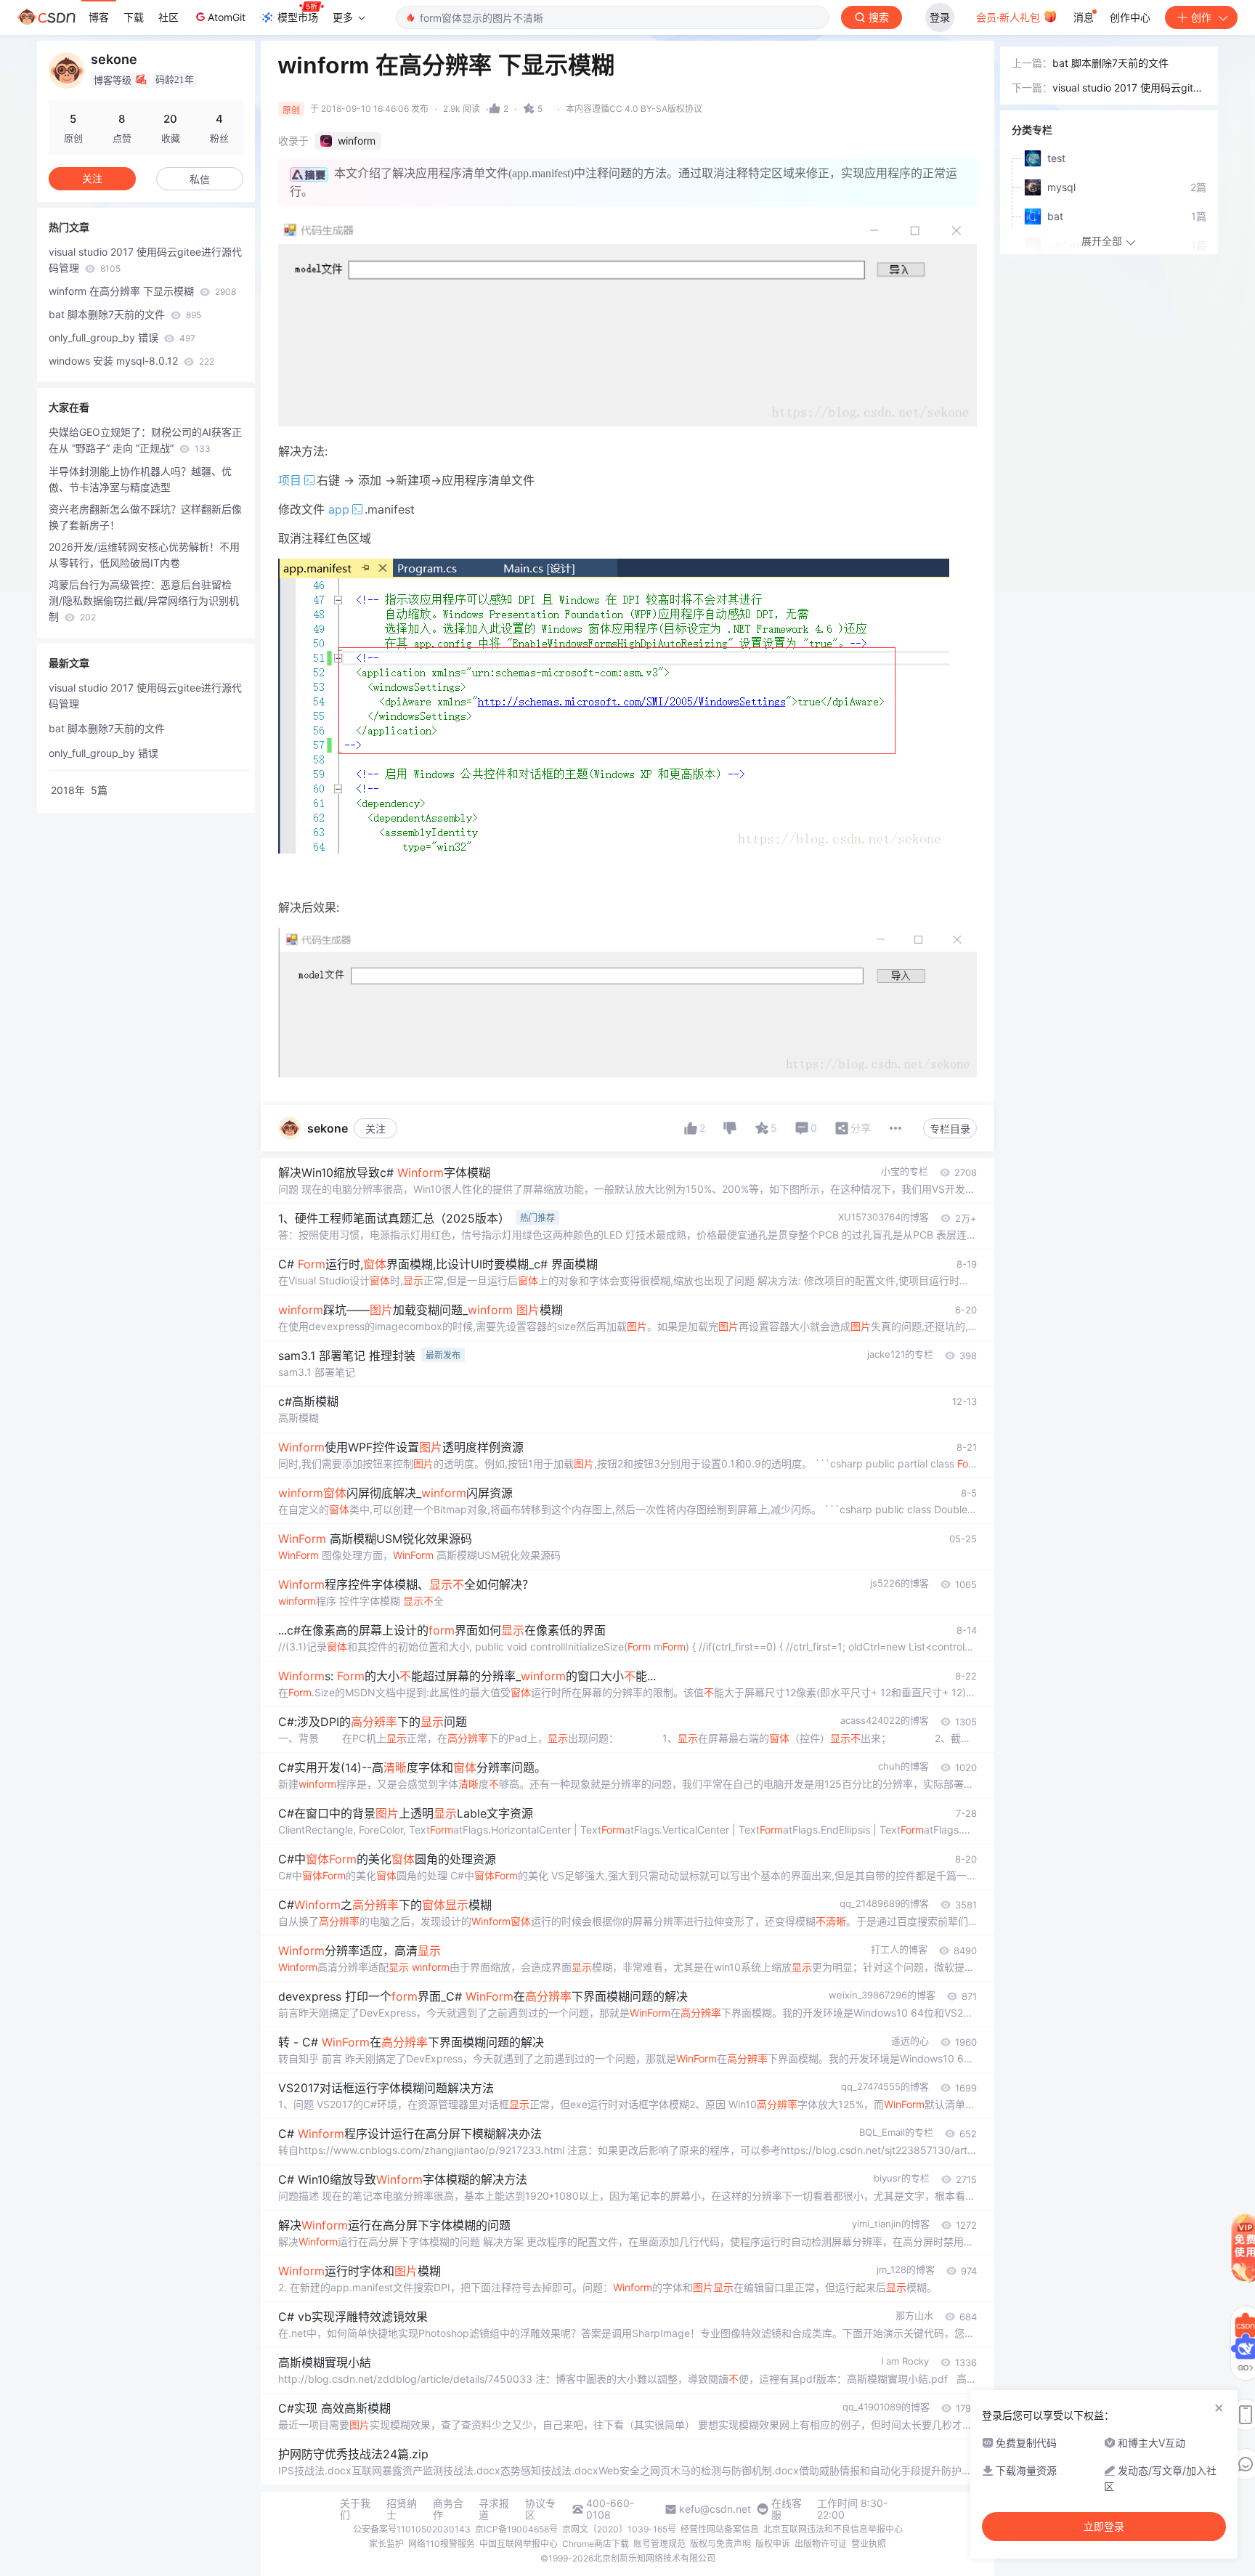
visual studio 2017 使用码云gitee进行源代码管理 (145, 260)
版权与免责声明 (720, 2544)
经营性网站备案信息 (720, 2529)
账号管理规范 (659, 2544)
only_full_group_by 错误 (122, 337)
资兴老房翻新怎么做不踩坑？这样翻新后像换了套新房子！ (145, 517)
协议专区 (540, 2509)
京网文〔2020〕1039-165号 (619, 2529)
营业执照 (869, 2544)
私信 (200, 179)
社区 (168, 17)
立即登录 (1104, 2527)
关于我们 (355, 2509)
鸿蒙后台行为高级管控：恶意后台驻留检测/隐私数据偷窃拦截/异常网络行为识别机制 (144, 600)
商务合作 (448, 2509)
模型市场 (298, 17)
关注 (375, 1129)
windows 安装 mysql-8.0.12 (131, 361)
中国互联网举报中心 (519, 2544)
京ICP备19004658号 (516, 2529)
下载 (134, 17)
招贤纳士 (402, 2509)
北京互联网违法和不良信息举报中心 (833, 2529)
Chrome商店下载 (596, 2544)
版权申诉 (773, 2544)
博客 (99, 17)
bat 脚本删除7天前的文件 (125, 314)
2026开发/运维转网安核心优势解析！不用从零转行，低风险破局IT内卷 (144, 555)
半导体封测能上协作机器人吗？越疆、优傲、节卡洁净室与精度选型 (140, 479)
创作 (1201, 17)
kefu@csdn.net (715, 2509)
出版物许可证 (821, 2544)
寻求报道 (494, 2509)
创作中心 (1130, 17)
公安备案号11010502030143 (412, 2529)
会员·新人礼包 (1010, 17)
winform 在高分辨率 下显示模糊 (142, 291)
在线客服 (787, 2509)
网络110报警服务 (442, 2544)
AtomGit (227, 17)
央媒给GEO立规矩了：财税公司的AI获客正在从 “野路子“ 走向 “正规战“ (145, 440)
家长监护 (386, 2544)
